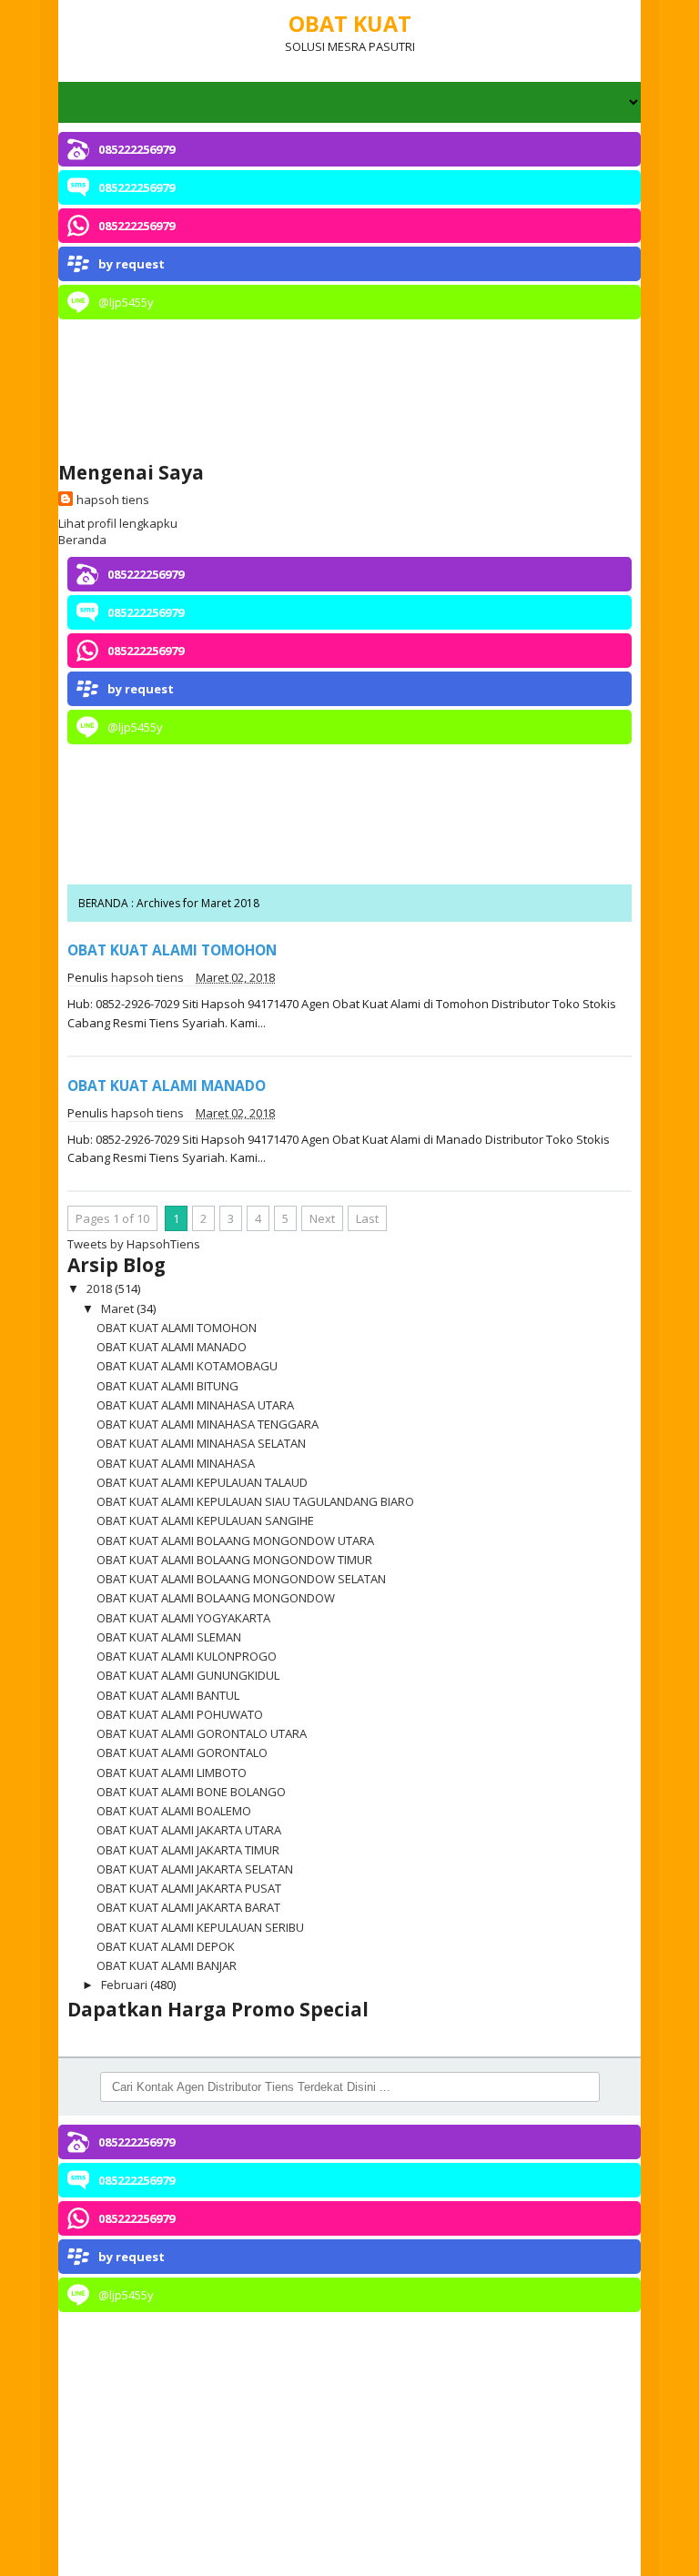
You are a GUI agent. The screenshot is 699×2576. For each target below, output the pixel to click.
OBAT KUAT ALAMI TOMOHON (172, 950)
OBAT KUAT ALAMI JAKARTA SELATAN (195, 1869)
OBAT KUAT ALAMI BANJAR (167, 1965)
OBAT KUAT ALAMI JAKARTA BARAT (188, 1907)
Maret (119, 1308)
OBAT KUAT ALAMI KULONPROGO (187, 1656)
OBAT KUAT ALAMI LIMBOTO (172, 1773)
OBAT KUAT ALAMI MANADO (167, 1086)
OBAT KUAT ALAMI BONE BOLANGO (191, 1792)
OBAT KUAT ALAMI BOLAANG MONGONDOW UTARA (235, 1541)
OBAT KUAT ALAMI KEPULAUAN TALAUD (202, 1482)
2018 (101, 1288)
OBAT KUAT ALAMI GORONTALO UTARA (202, 1733)
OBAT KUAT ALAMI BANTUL (168, 1695)
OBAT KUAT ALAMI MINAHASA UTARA (195, 1405)
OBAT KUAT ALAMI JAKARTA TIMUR (188, 1850)
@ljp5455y (126, 302)
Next (322, 1218)
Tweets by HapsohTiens (134, 1244)
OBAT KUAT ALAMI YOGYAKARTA (183, 1618)
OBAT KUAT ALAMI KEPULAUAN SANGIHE (205, 1520)
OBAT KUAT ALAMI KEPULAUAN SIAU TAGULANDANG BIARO (255, 1501)
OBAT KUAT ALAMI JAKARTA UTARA (189, 1830)
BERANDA (105, 903)
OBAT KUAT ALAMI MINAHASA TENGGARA (208, 1424)
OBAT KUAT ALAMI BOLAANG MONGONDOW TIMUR (234, 1560)
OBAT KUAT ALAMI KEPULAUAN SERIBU (200, 1927)
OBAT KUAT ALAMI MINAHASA (176, 1463)
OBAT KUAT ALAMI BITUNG (167, 1386)
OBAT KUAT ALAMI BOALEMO (174, 1811)
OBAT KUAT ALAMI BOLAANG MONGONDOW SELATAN (241, 1579)
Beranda (82, 540)
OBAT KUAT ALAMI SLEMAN (169, 1637)
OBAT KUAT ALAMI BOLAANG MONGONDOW (216, 1598)
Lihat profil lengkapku (118, 523)
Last (367, 1218)
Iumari (606, 2555)
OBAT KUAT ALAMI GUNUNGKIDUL (188, 1675)
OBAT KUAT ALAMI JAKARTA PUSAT (189, 1888)
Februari (126, 1985)
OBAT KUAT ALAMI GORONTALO (182, 1753)
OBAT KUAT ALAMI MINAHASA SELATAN (201, 1443)
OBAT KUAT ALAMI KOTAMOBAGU (187, 1366)
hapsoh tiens (113, 500)
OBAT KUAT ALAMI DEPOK (166, 1946)
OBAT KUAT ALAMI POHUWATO (180, 1714)
